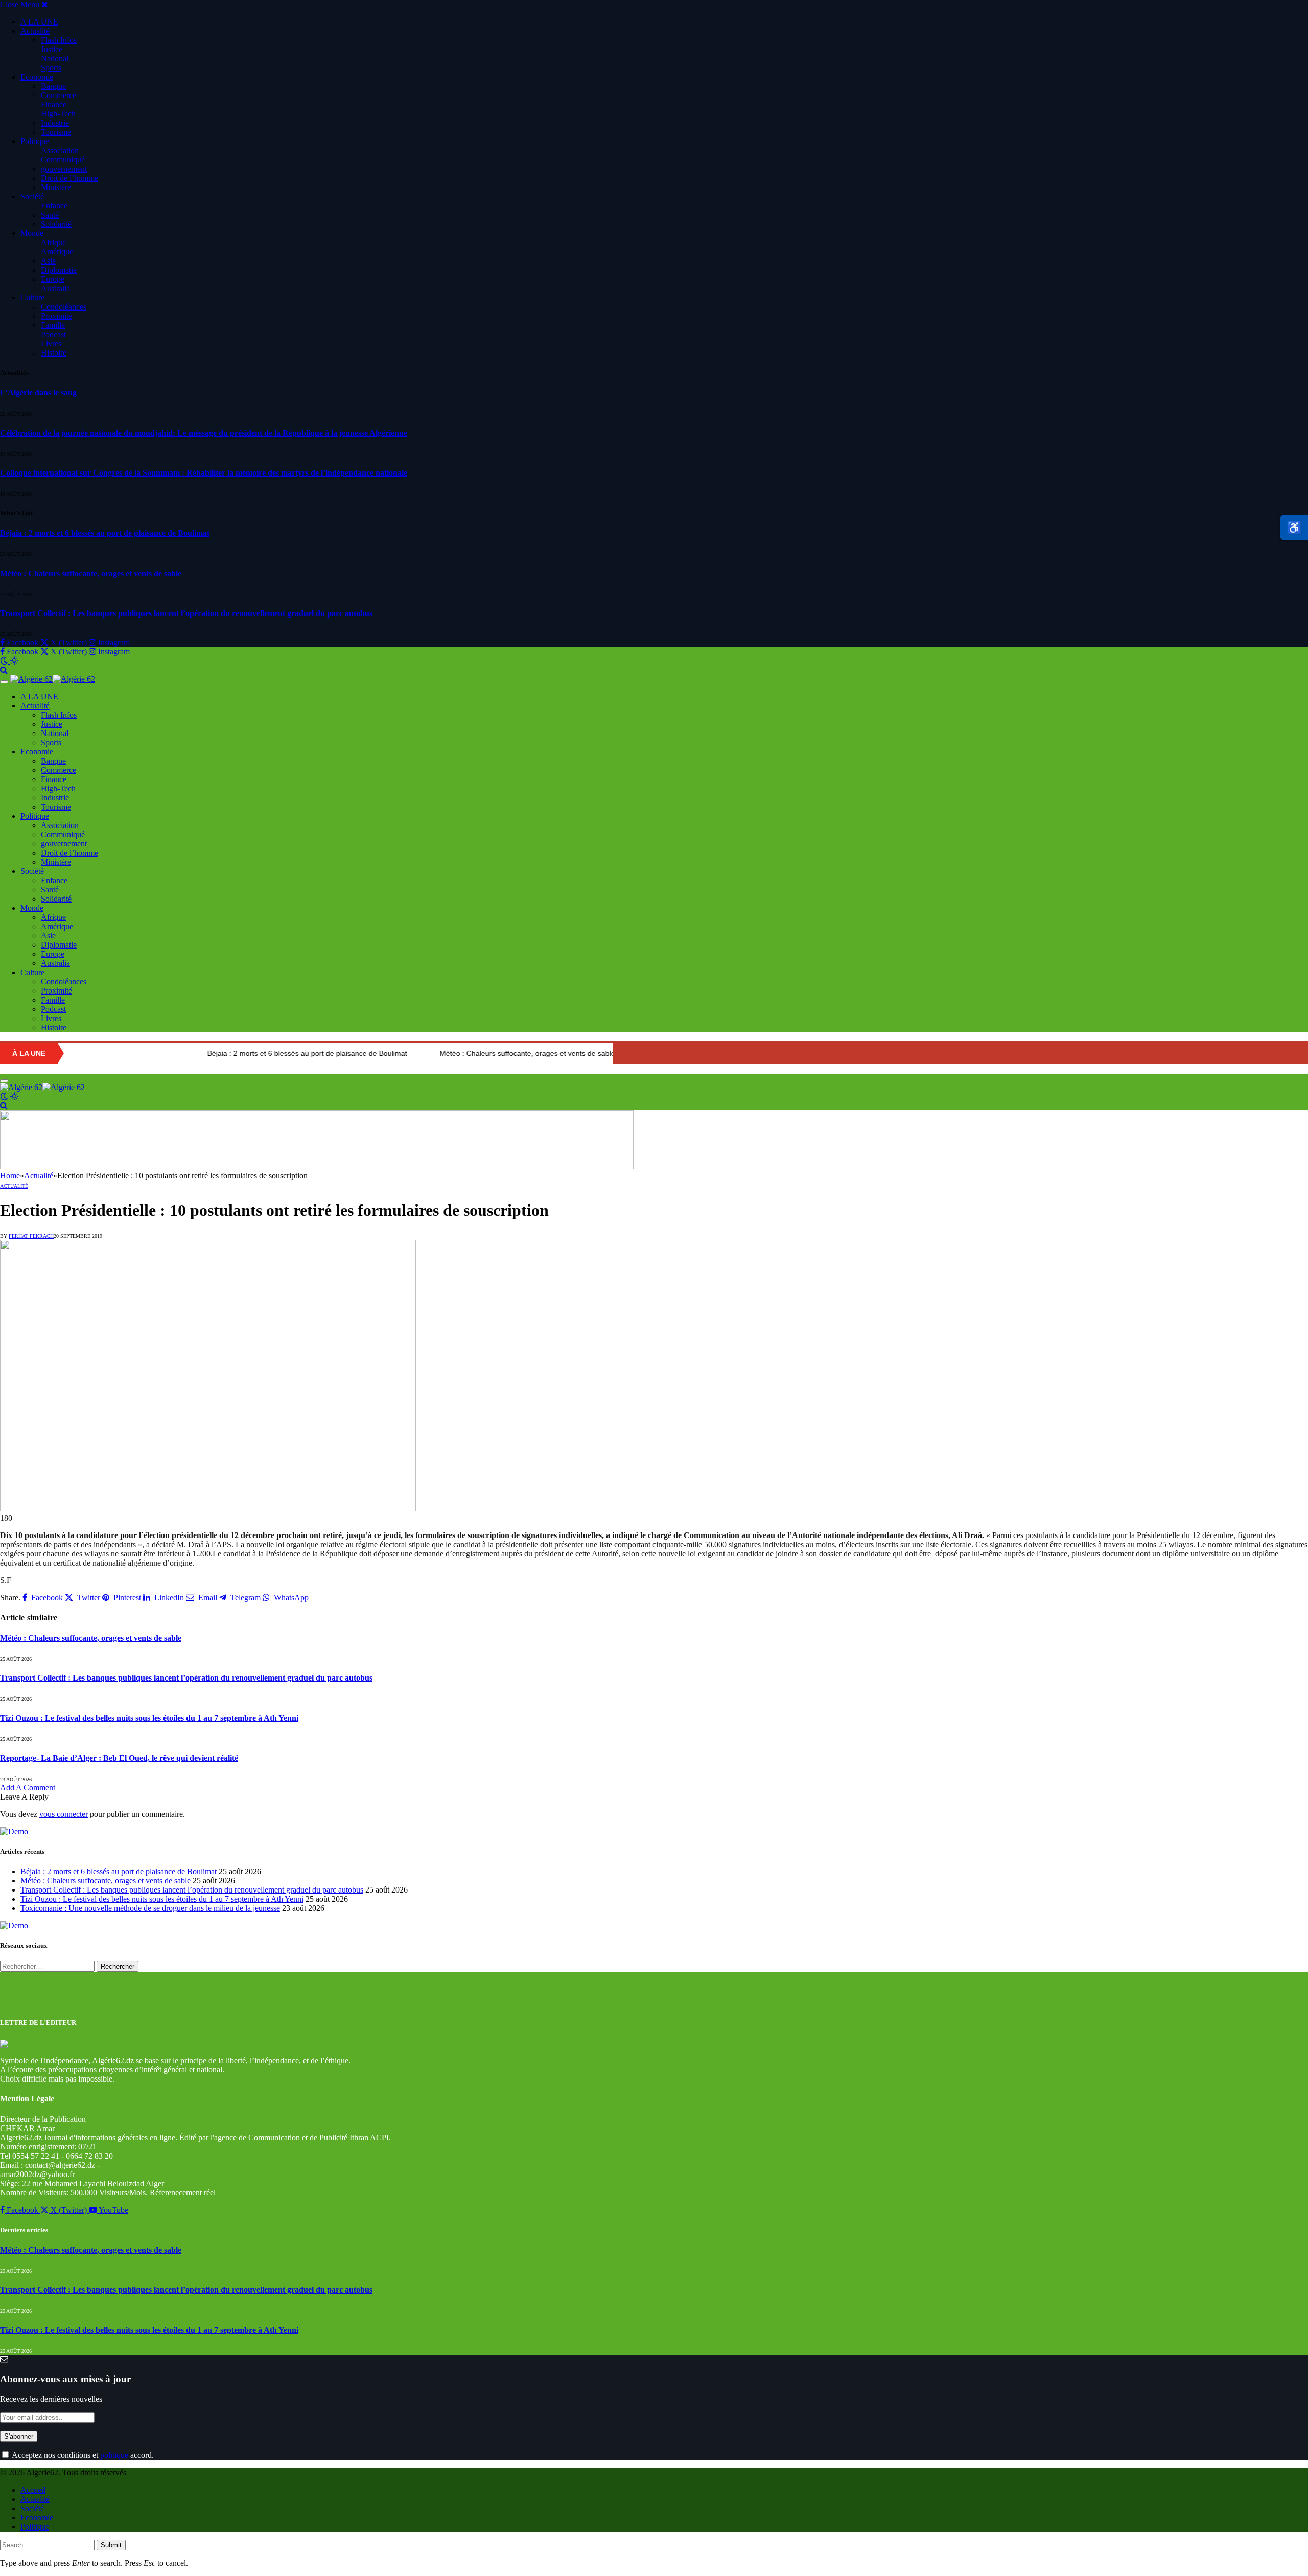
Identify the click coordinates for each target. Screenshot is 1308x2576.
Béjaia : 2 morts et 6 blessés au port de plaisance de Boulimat (105, 533)
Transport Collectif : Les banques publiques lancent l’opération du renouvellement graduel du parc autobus (186, 613)
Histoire (54, 353)
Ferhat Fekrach (31, 1236)
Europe (53, 279)
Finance (54, 104)
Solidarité (56, 224)
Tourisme (56, 132)
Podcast (53, 334)
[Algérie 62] (53, 679)
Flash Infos (59, 40)
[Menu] (4, 682)
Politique (35, 141)
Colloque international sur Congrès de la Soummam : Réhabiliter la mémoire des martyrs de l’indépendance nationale (204, 473)
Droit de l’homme (69, 178)
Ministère (56, 187)
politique (114, 2455)
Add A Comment (28, 1788)
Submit (111, 2545)
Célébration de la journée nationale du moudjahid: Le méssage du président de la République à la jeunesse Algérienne (204, 433)
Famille (53, 325)
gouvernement (64, 169)
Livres (51, 344)
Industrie (55, 123)
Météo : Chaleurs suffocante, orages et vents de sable (91, 573)
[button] (1294, 528)
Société (32, 196)
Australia (55, 288)
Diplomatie (59, 270)
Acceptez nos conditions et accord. (82, 2455)
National (55, 58)
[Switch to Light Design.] (14, 661)
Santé (50, 215)
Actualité (35, 31)
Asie (48, 261)
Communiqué (63, 160)
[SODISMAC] (317, 1166)
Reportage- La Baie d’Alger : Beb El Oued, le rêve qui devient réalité (119, 1758)
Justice (52, 49)
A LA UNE (39, 22)
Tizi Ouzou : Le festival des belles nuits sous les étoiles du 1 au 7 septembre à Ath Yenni (149, 1718)
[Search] (4, 670)
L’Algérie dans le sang (38, 393)
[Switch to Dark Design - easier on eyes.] (5, 661)
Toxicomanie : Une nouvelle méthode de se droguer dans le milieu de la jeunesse (150, 1908)
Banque (53, 86)
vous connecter (64, 1814)
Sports (51, 68)
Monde (32, 233)
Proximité (56, 316)
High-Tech (58, 114)
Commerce (59, 95)
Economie (37, 77)
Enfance (54, 206)
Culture (32, 298)
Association (60, 150)
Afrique (53, 242)
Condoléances (64, 307)
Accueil (33, 2490)
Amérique (57, 252)
